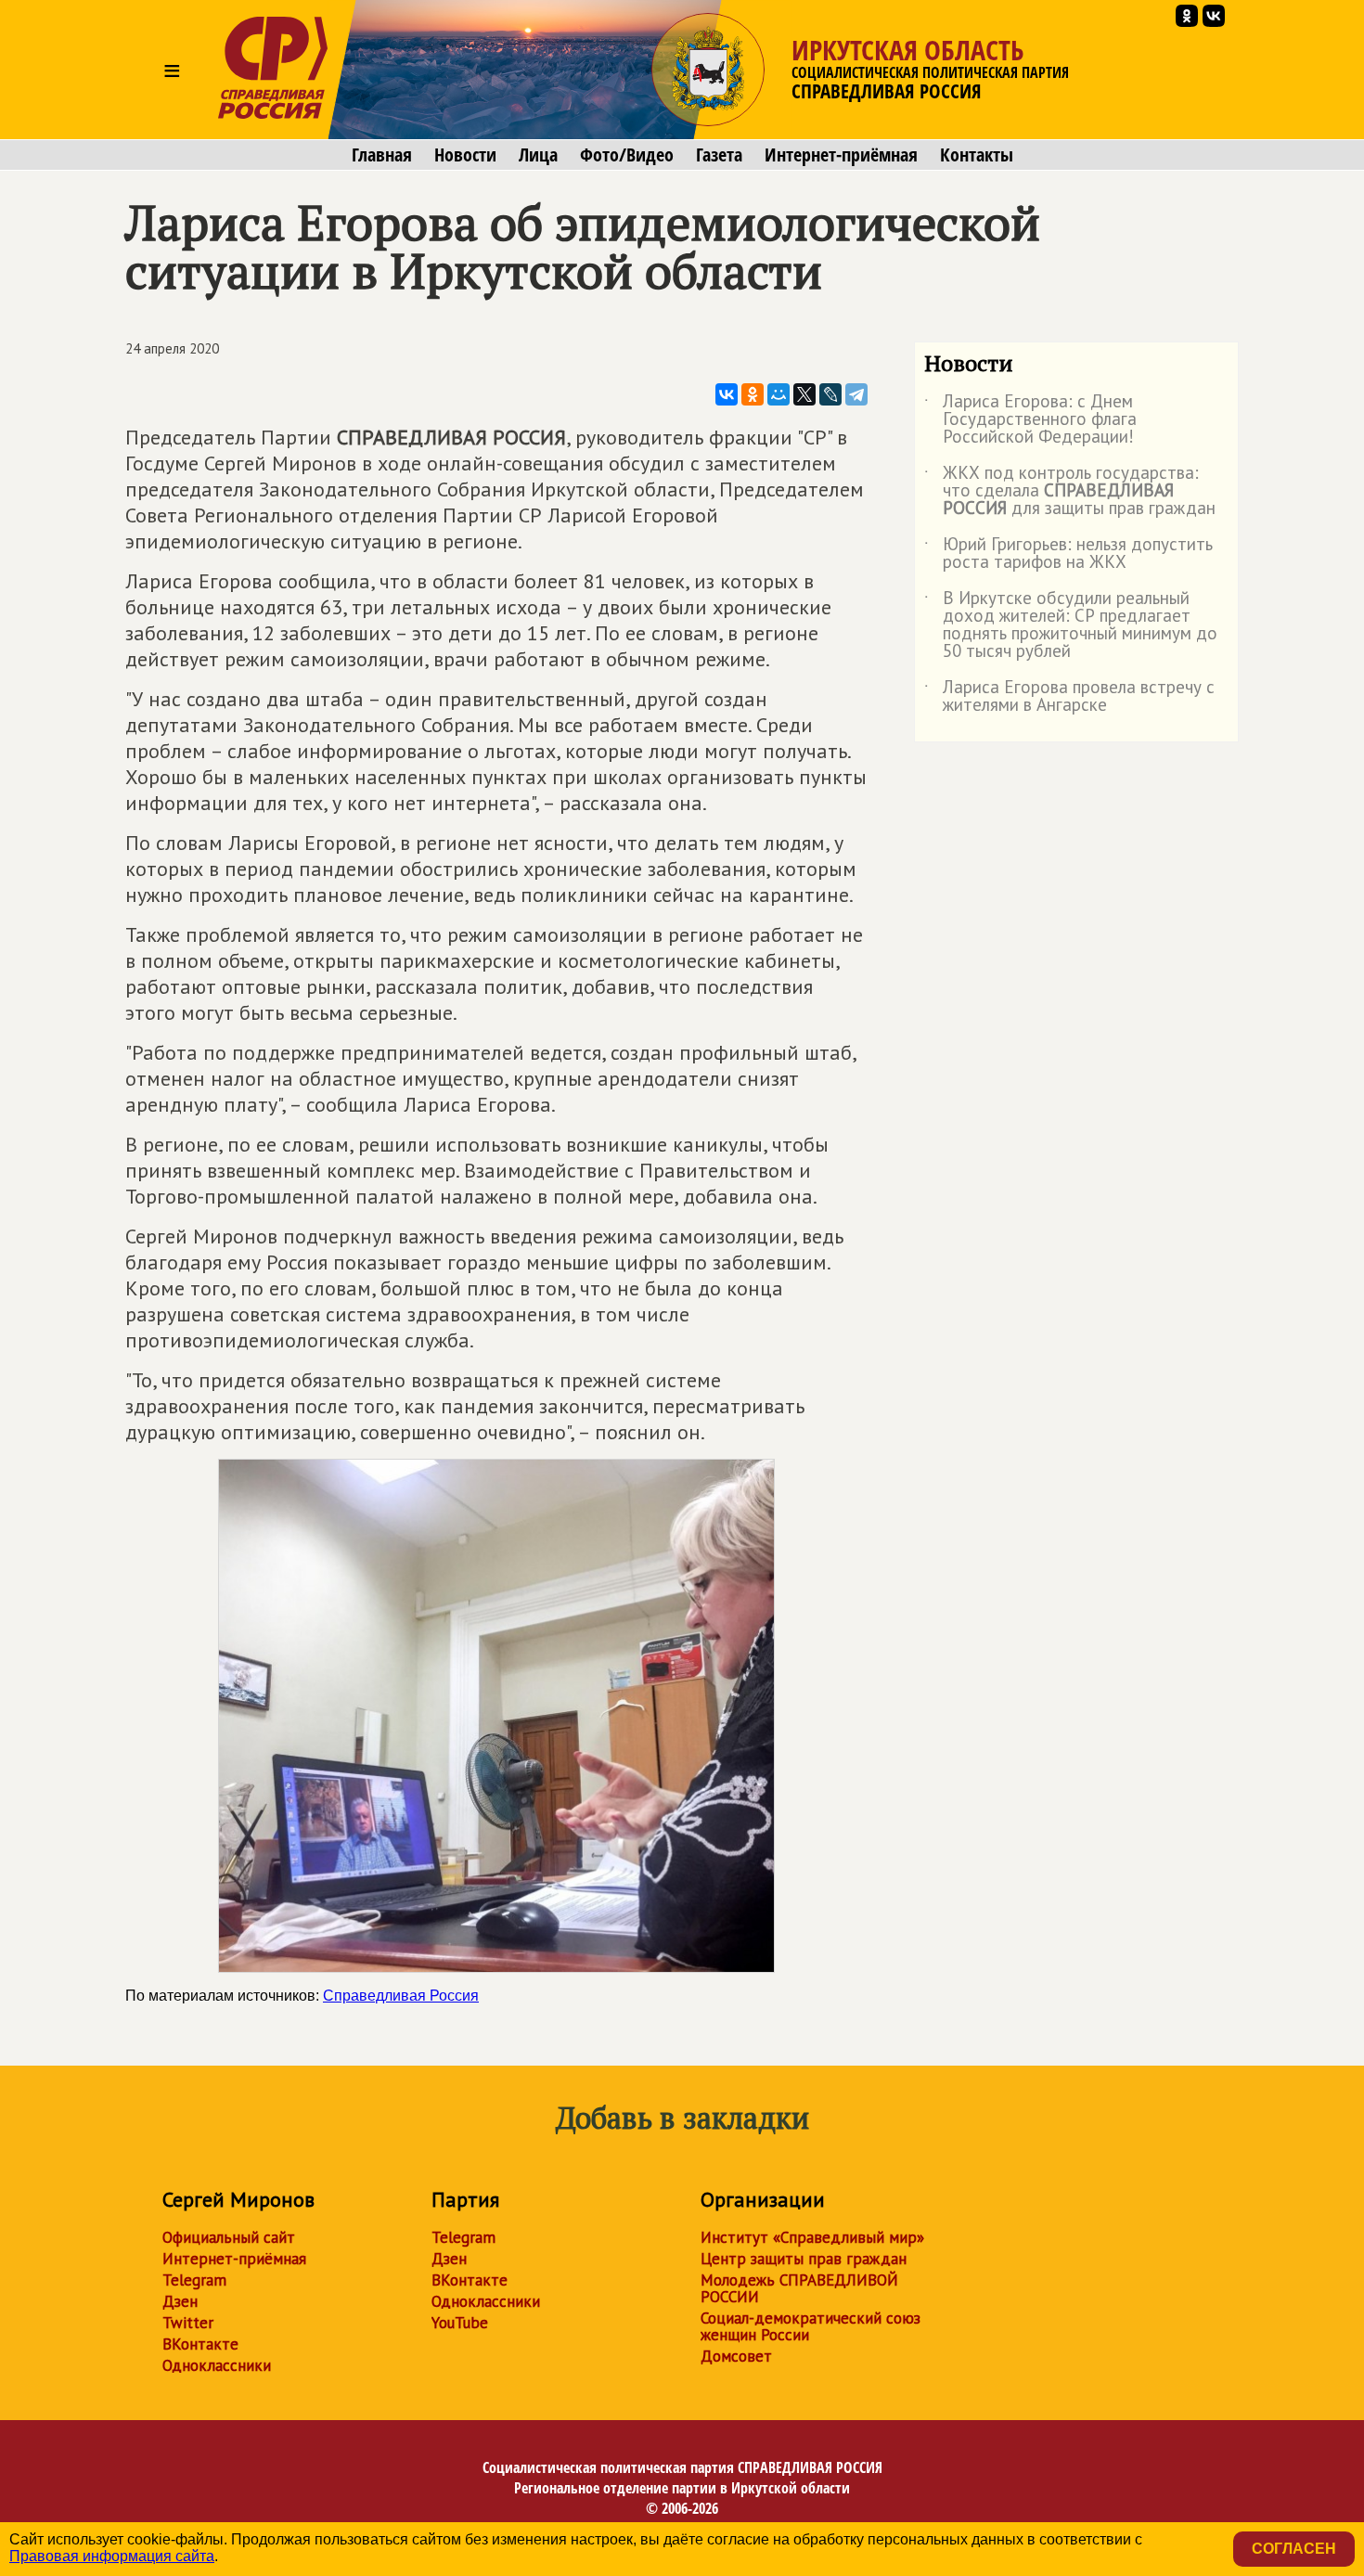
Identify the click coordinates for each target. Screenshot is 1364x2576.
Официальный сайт (229, 2237)
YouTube (460, 2323)
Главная (382, 155)
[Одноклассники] (753, 394)
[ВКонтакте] (727, 394)
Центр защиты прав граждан (804, 2259)
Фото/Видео (627, 155)
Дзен (180, 2301)
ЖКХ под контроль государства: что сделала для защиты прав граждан (1070, 491)
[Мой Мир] (779, 394)
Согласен (1294, 2549)
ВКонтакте (200, 2344)
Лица (538, 155)
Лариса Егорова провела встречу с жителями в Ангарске (1069, 697)
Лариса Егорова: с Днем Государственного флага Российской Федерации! (1030, 420)
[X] (804, 394)
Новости (465, 155)
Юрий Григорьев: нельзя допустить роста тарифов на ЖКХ (1068, 554)
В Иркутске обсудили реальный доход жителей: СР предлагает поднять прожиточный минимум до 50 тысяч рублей (1071, 625)
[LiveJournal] (830, 394)
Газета (719, 155)
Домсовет (736, 2356)
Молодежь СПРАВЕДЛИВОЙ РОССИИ (799, 2288)
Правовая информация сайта (112, 2556)
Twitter (188, 2323)
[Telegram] (856, 394)
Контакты (977, 155)
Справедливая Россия (401, 1996)
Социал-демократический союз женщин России (811, 2326)
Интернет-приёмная (841, 155)
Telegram (194, 2280)
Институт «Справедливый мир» (812, 2237)
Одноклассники (217, 2365)
